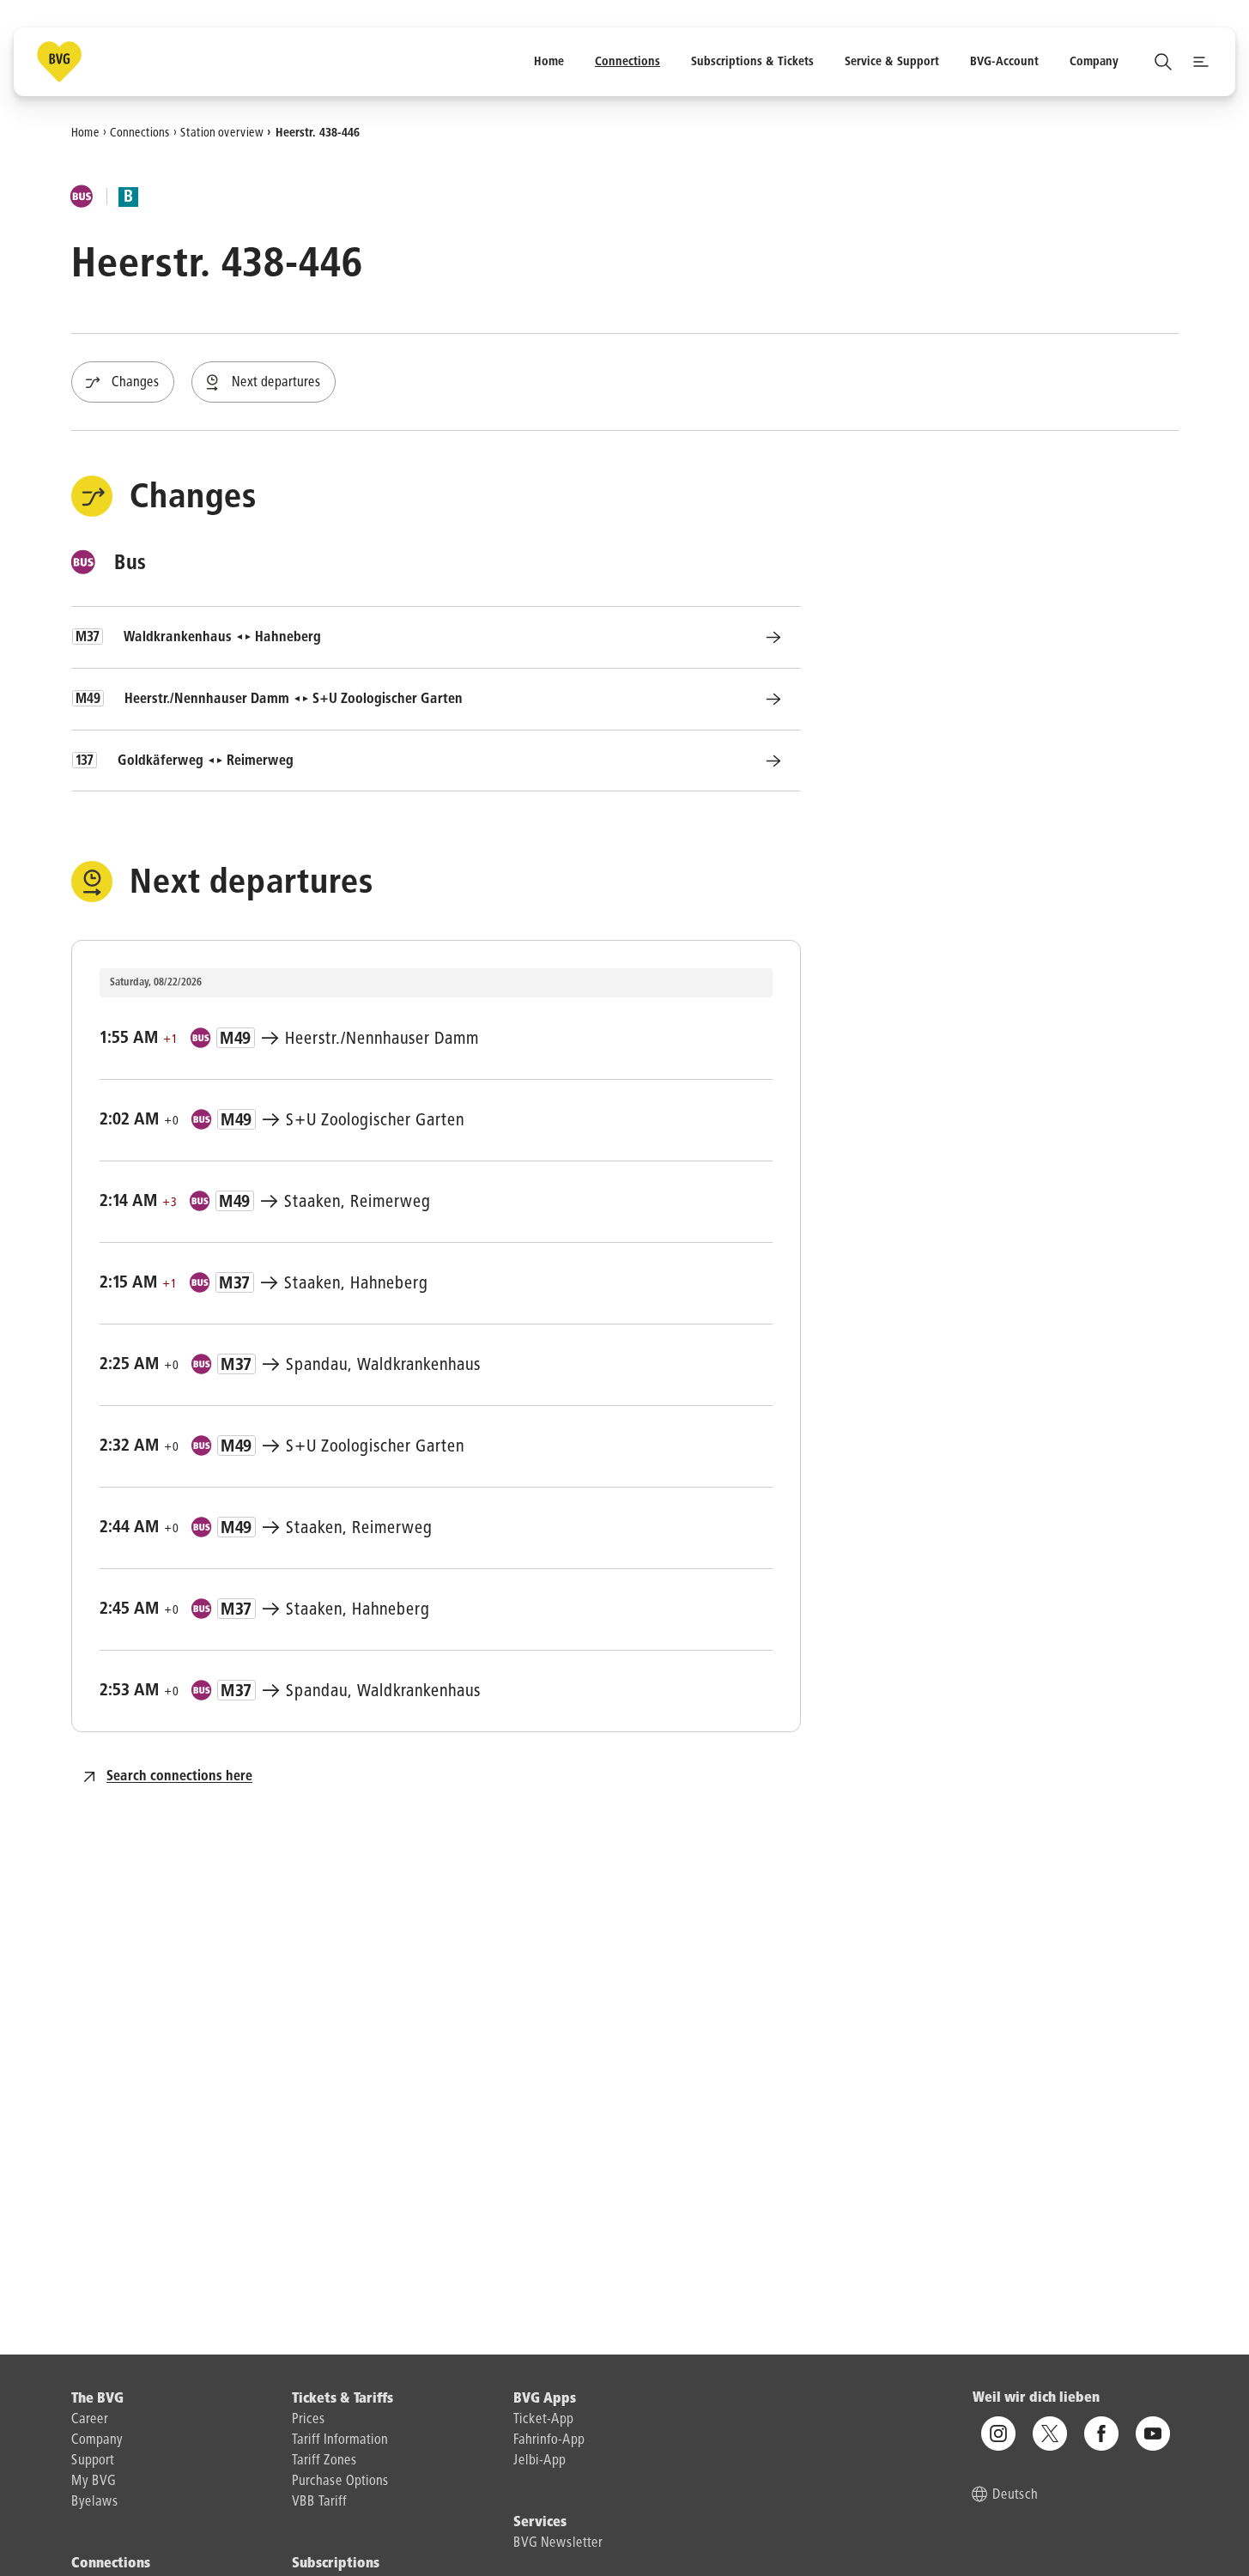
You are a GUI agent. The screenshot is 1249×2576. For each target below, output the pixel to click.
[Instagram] (998, 2434)
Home (85, 132)
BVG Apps (545, 2399)
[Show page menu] (1201, 62)
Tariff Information (340, 2440)
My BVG (94, 2482)
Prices (309, 2420)
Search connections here (179, 1777)
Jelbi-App (540, 2461)
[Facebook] (1101, 2434)
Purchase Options (340, 2482)
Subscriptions (336, 2564)
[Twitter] (1050, 2434)
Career (90, 2420)
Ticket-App (543, 2420)
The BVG (97, 2399)
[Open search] (1163, 62)
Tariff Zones (324, 2461)
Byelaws (95, 2502)
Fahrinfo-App (549, 2440)
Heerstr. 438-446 (318, 132)
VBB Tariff (319, 2502)
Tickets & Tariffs (343, 2399)
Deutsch (1015, 2495)
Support (93, 2461)
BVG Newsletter (558, 2543)
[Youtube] (1153, 2434)
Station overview (222, 132)
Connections (140, 132)
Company (97, 2440)
